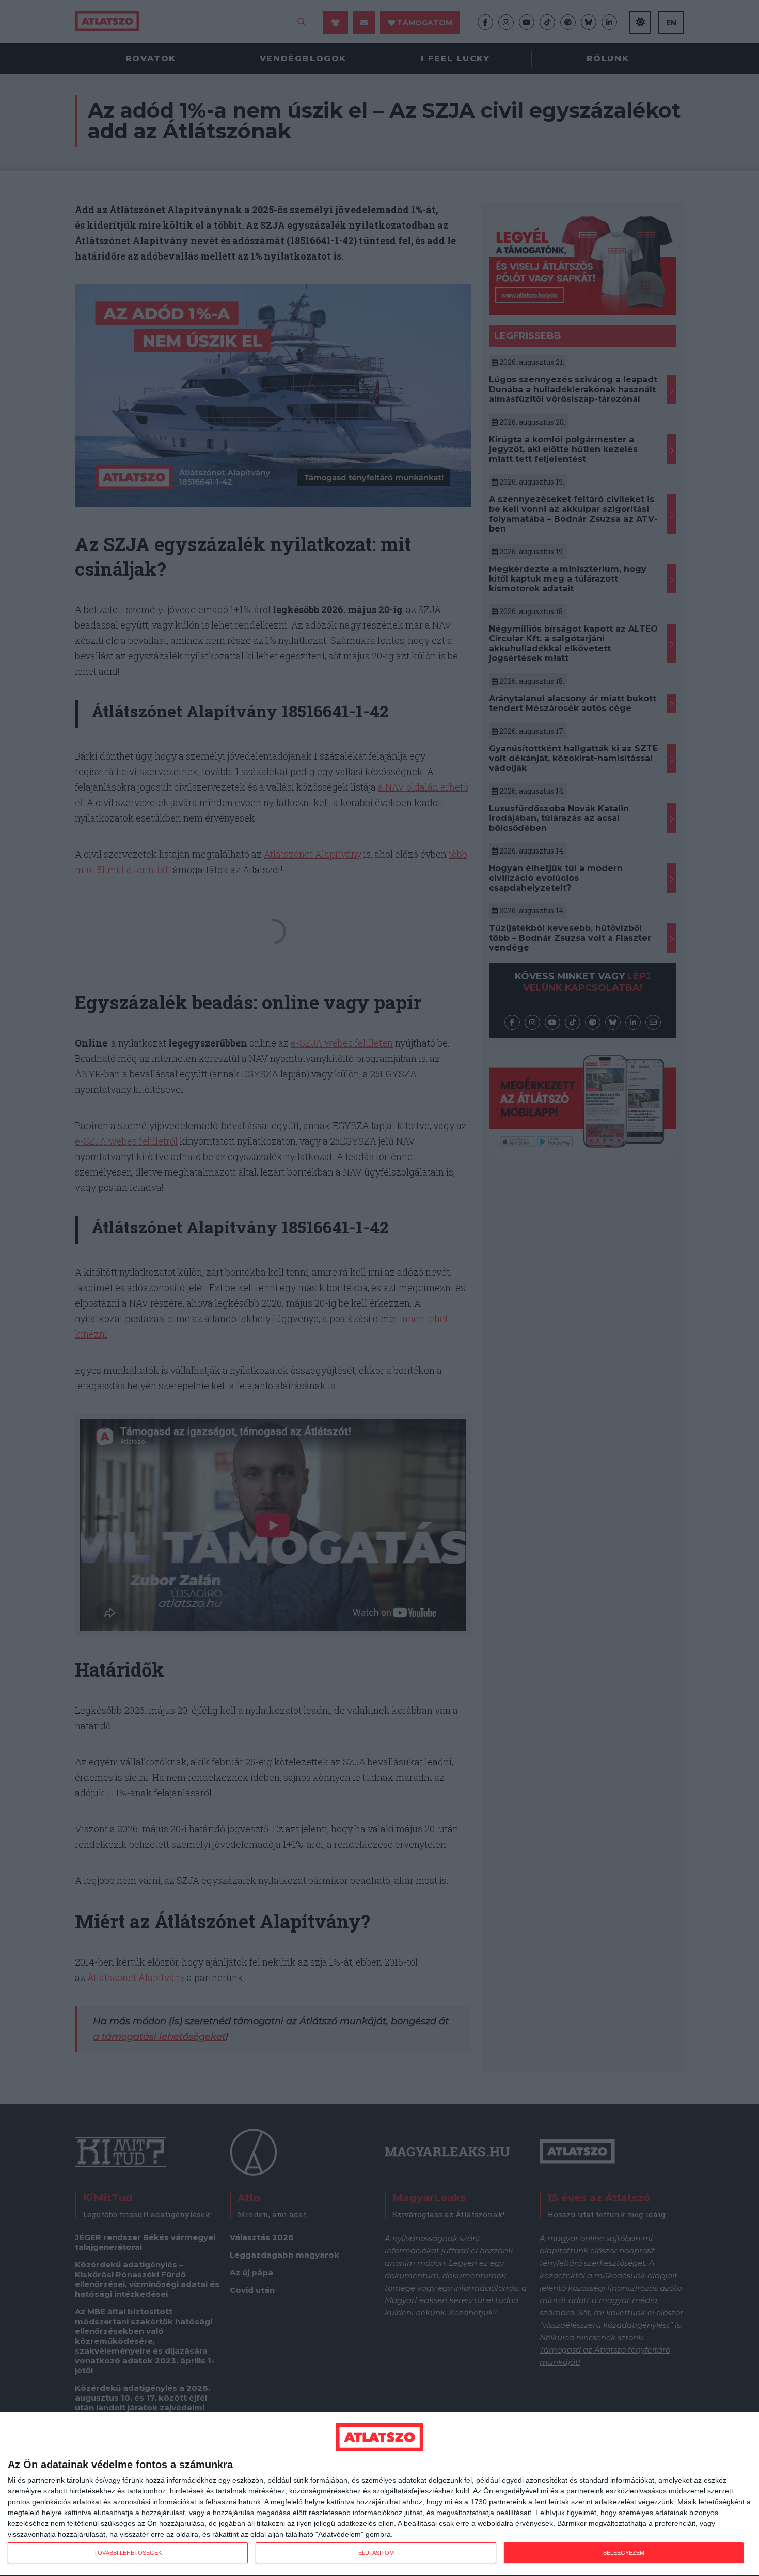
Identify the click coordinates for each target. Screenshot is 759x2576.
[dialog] (379, 2494)
